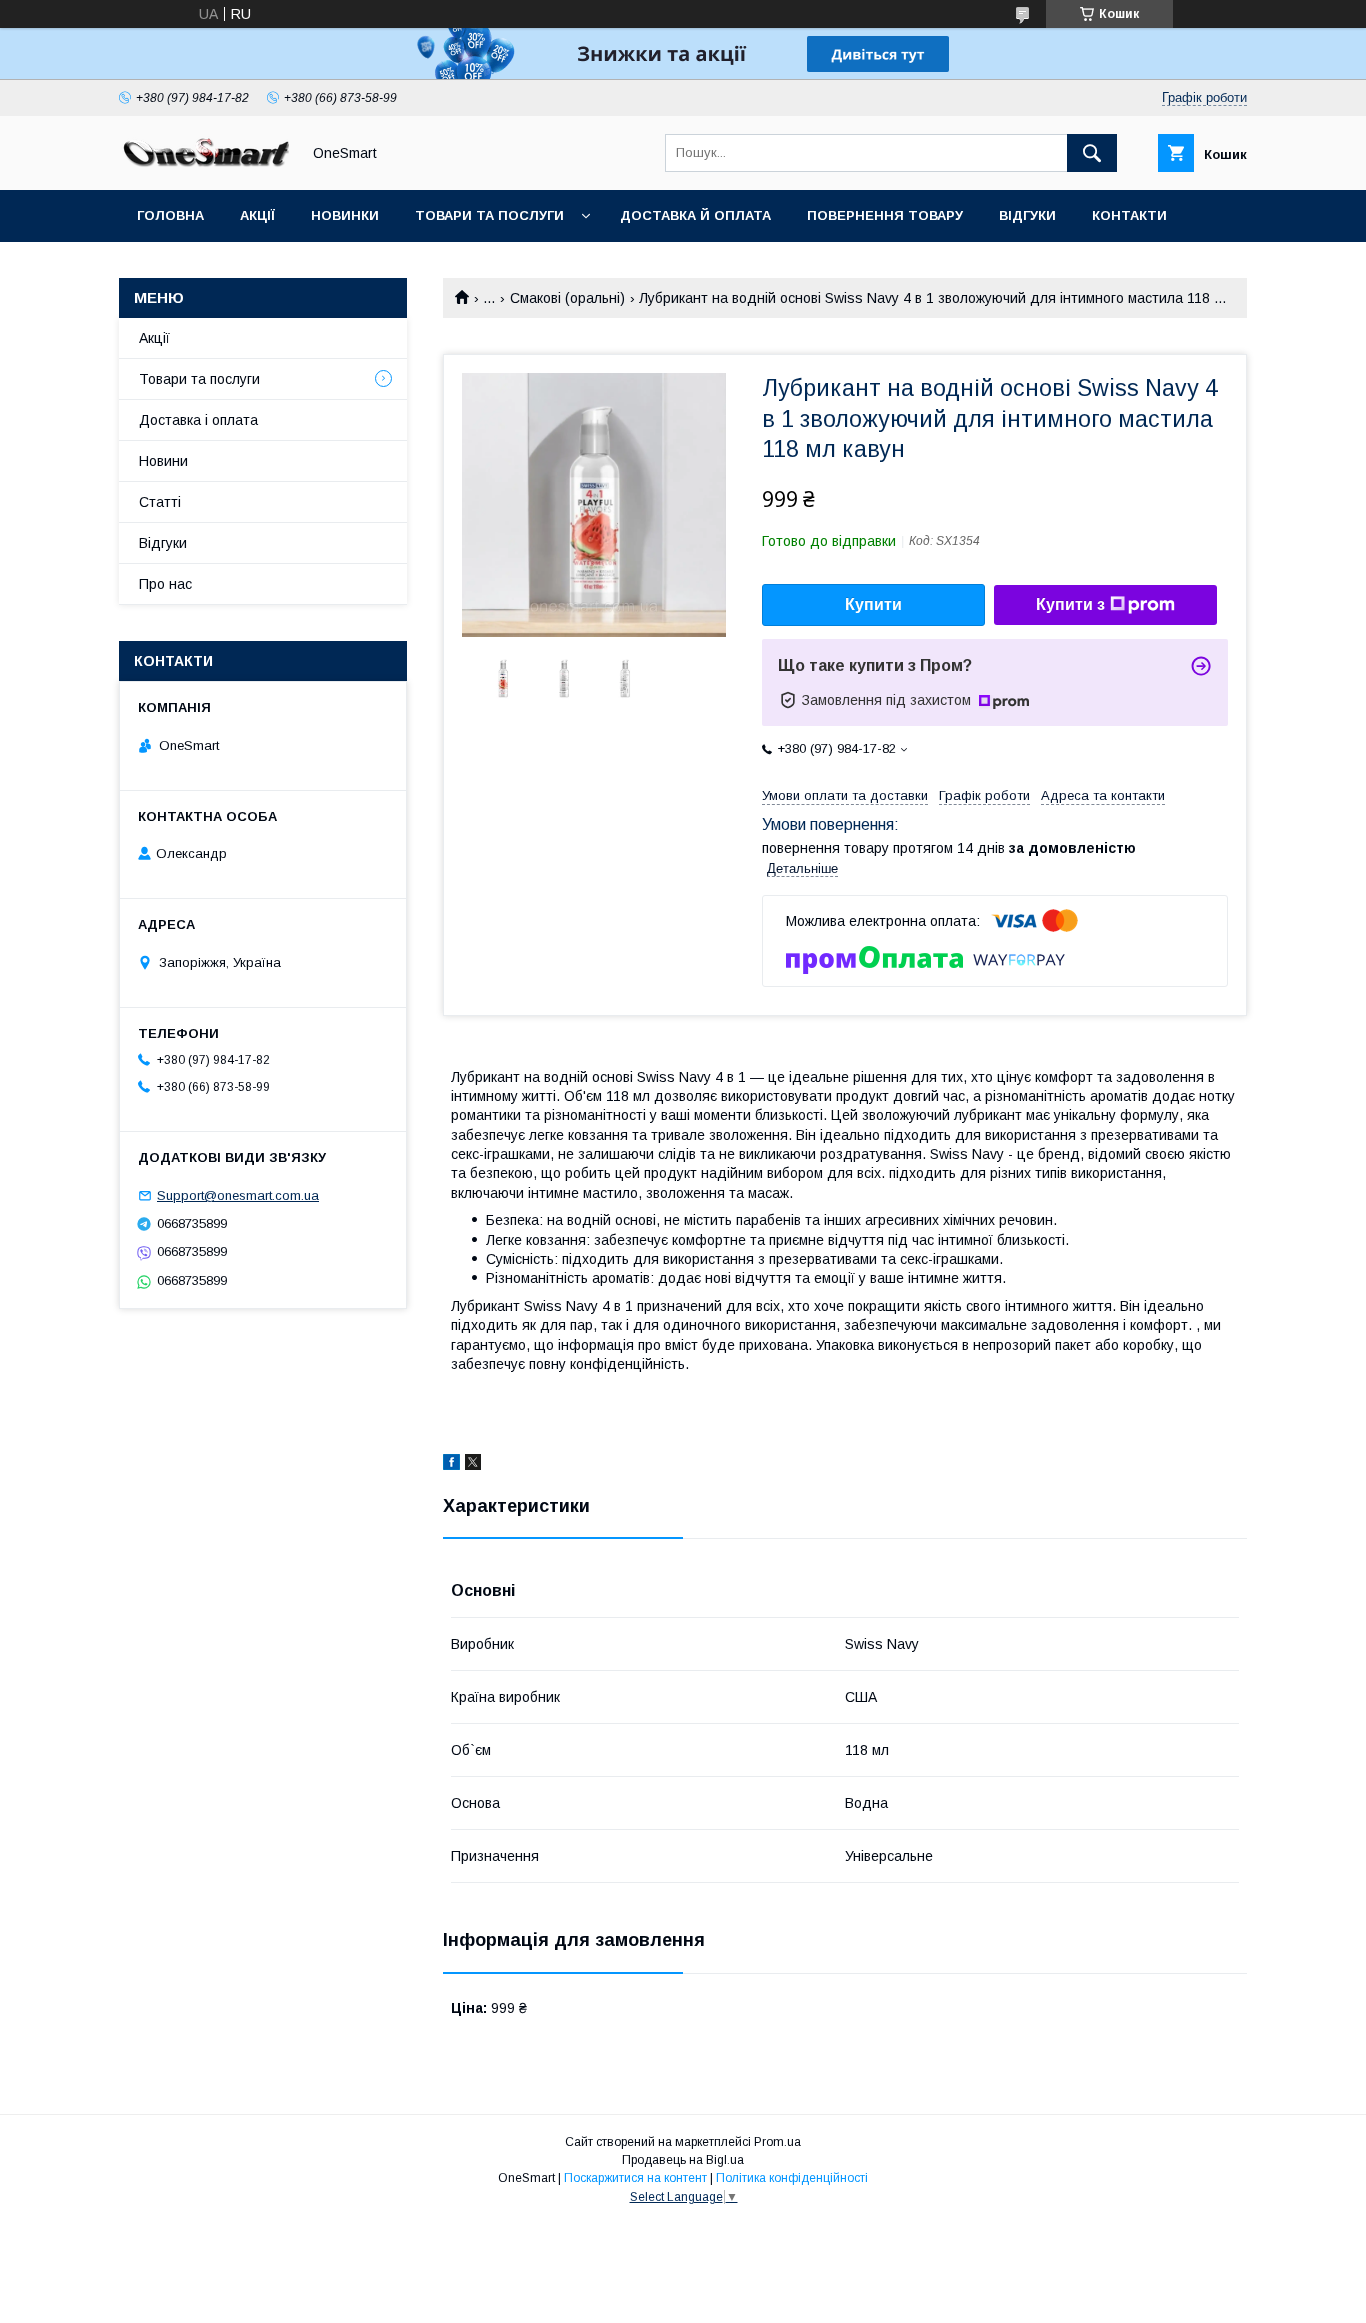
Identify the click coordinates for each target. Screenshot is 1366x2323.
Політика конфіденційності (792, 2178)
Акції (257, 215)
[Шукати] (1092, 153)
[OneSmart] (204, 164)
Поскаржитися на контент (635, 2178)
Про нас (165, 584)
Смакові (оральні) (567, 298)
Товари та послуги (489, 215)
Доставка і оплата (198, 420)
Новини (163, 461)
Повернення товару (885, 215)
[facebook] (451, 1465)
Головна (170, 215)
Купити (873, 604)
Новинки (345, 215)
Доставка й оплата (695, 215)
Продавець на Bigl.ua (683, 2160)
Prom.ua (777, 2142)
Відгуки (1027, 215)
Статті (162, 267)
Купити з (1070, 604)
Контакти (1129, 215)
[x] (473, 1465)
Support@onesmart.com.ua (238, 1195)
